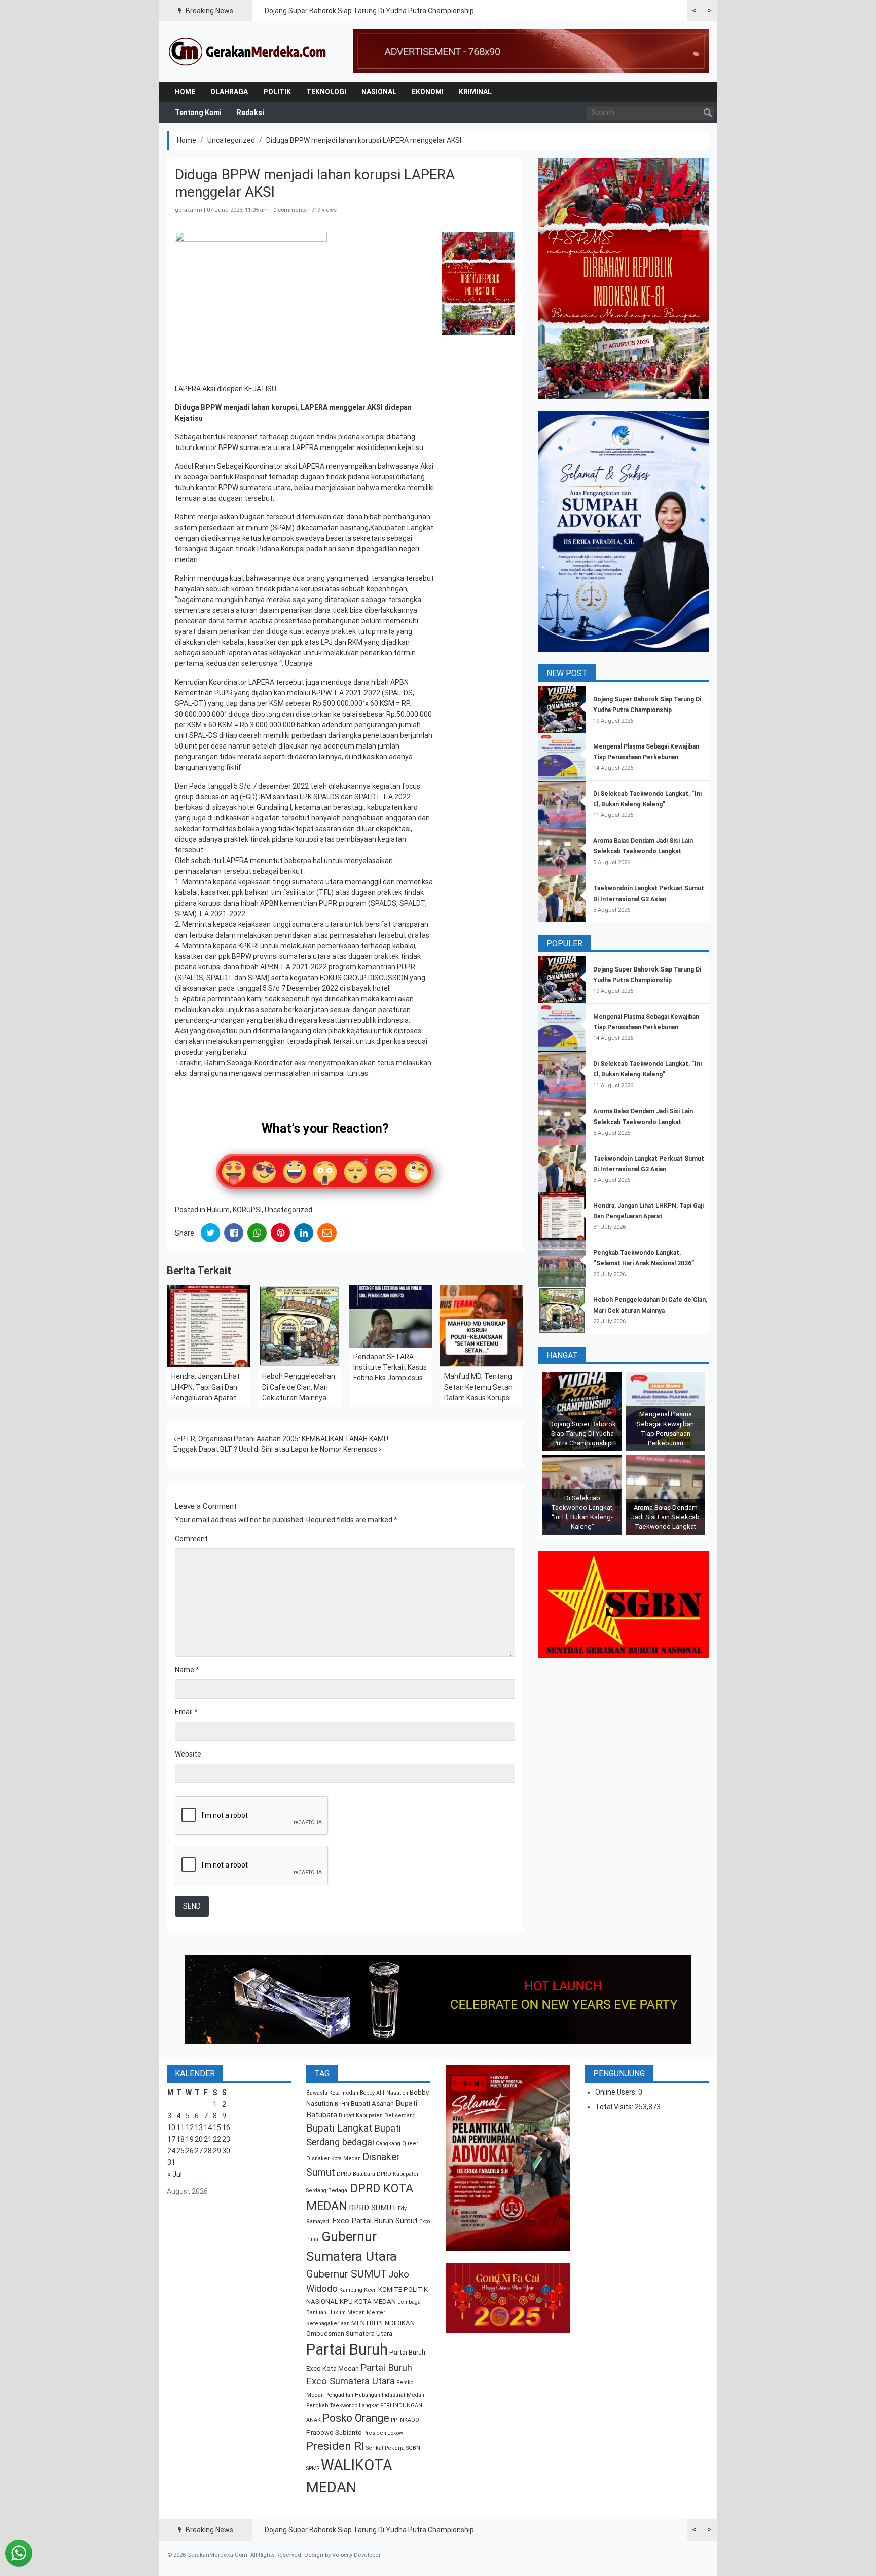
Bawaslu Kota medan (332, 2093)
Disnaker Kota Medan (334, 2159)
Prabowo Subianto (334, 2432)
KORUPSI (247, 1210)
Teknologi (326, 92)
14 (208, 2127)
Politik (277, 92)
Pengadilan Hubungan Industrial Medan (375, 2395)
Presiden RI (335, 2446)
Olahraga (229, 92)
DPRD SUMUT (373, 2208)
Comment (191, 1539)
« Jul (175, 2174)
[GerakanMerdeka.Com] (248, 51)
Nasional (379, 92)
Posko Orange (356, 2418)
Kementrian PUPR (204, 693)
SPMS (313, 2468)
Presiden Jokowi (384, 2433)
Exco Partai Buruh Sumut (375, 2221)
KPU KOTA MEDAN (368, 2302)
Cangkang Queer (397, 2143)
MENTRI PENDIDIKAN (383, 2323)
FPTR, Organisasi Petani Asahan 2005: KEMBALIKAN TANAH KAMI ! (282, 1439)
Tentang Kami (198, 113)
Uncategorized (231, 140)
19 (190, 2139)
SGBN (413, 2448)
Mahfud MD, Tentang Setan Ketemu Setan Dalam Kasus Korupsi (478, 1387)
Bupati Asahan (372, 2103)
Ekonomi (428, 92)
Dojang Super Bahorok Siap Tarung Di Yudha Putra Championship (369, 11)
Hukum (218, 1210)
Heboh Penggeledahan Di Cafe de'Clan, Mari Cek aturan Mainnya (299, 1387)
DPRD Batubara (356, 2174)
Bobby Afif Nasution (384, 2093)
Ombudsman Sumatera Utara (349, 2334)
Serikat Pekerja (385, 2448)
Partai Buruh (347, 2349)
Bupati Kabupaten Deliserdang (377, 2116)
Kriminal (475, 92)
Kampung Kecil (358, 2290)
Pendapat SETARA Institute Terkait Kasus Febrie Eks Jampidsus (390, 1367)
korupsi (312, 589)
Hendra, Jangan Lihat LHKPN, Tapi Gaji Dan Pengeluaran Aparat (206, 1387)
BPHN (342, 2104)
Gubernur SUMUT (346, 2274)
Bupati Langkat (339, 2128)
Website (188, 1754)
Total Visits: (615, 2107)
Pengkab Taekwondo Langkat (342, 2405)
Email (186, 1712)
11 (180, 2127)
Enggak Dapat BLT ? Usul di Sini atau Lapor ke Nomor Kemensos (276, 1449)
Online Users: (617, 2092)
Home (185, 92)
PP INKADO (405, 2420)
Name (187, 1670)
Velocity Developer (356, 2555)
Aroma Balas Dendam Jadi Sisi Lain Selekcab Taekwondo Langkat (665, 1517)
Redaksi (250, 113)
